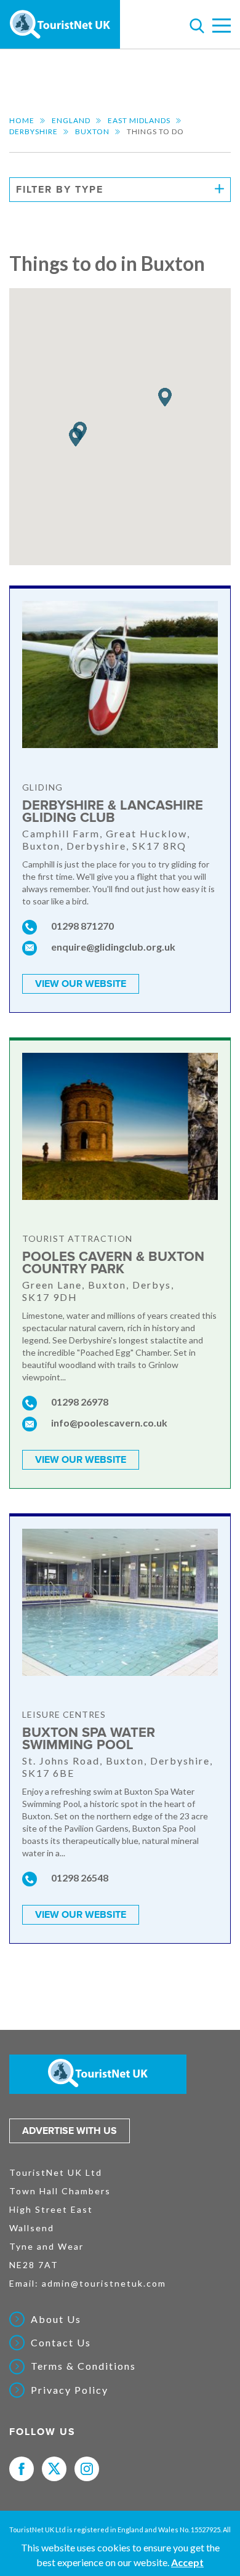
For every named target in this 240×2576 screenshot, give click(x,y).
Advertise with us (70, 2131)
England (71, 120)
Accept (187, 2562)
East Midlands (139, 120)
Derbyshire (34, 131)
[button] (165, 397)
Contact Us (61, 2343)
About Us (56, 2319)
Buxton (92, 131)
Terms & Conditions (83, 2366)
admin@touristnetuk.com (104, 2283)
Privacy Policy (70, 2390)
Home (22, 120)
